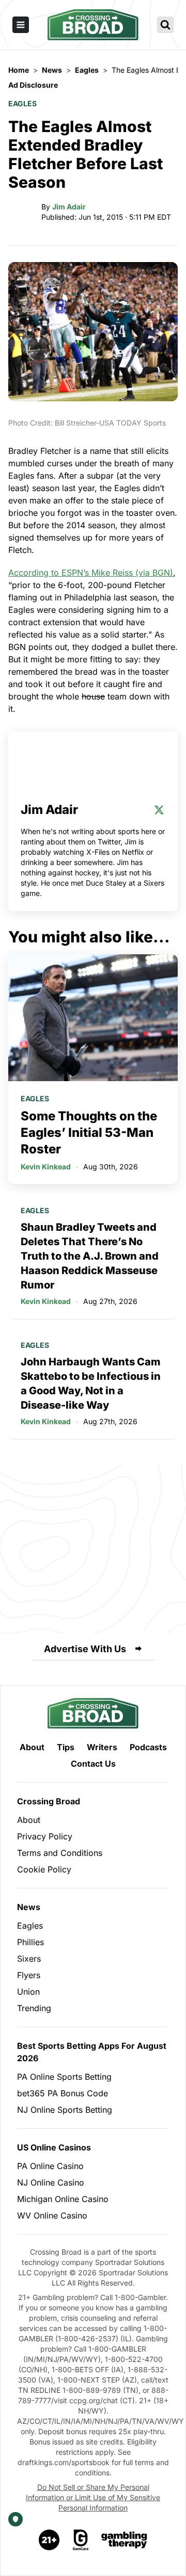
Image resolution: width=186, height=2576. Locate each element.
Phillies (30, 1942)
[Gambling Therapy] (124, 2540)
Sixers (29, 1959)
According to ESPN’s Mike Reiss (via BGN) (91, 573)
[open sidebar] (21, 25)
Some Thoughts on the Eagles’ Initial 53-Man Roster (89, 1132)
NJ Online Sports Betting (65, 2110)
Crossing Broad (49, 1801)
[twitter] (159, 810)
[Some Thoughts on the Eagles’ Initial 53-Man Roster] (93, 1018)
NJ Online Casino (51, 2182)
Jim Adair (69, 207)
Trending (34, 2008)
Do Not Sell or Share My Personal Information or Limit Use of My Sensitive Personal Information (93, 2497)
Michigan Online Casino (63, 2199)
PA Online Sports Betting (64, 2077)
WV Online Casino (52, 2215)
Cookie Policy (44, 1869)
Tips (66, 1747)
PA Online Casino (50, 2166)
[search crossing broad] (165, 25)
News (29, 1907)
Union (28, 1992)
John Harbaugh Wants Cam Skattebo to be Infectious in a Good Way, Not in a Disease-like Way (91, 1383)
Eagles (22, 103)
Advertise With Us (85, 1649)
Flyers (29, 1975)
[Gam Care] (81, 2540)
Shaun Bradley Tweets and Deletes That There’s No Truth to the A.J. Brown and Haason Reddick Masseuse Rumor (90, 1256)
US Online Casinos (54, 2147)
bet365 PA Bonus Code (63, 2093)
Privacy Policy (45, 1836)
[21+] (50, 2540)
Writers (102, 1747)
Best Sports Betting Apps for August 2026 (92, 2052)
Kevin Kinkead (46, 1167)
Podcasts (148, 1747)
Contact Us (93, 1764)
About (32, 1747)
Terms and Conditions (60, 1853)
